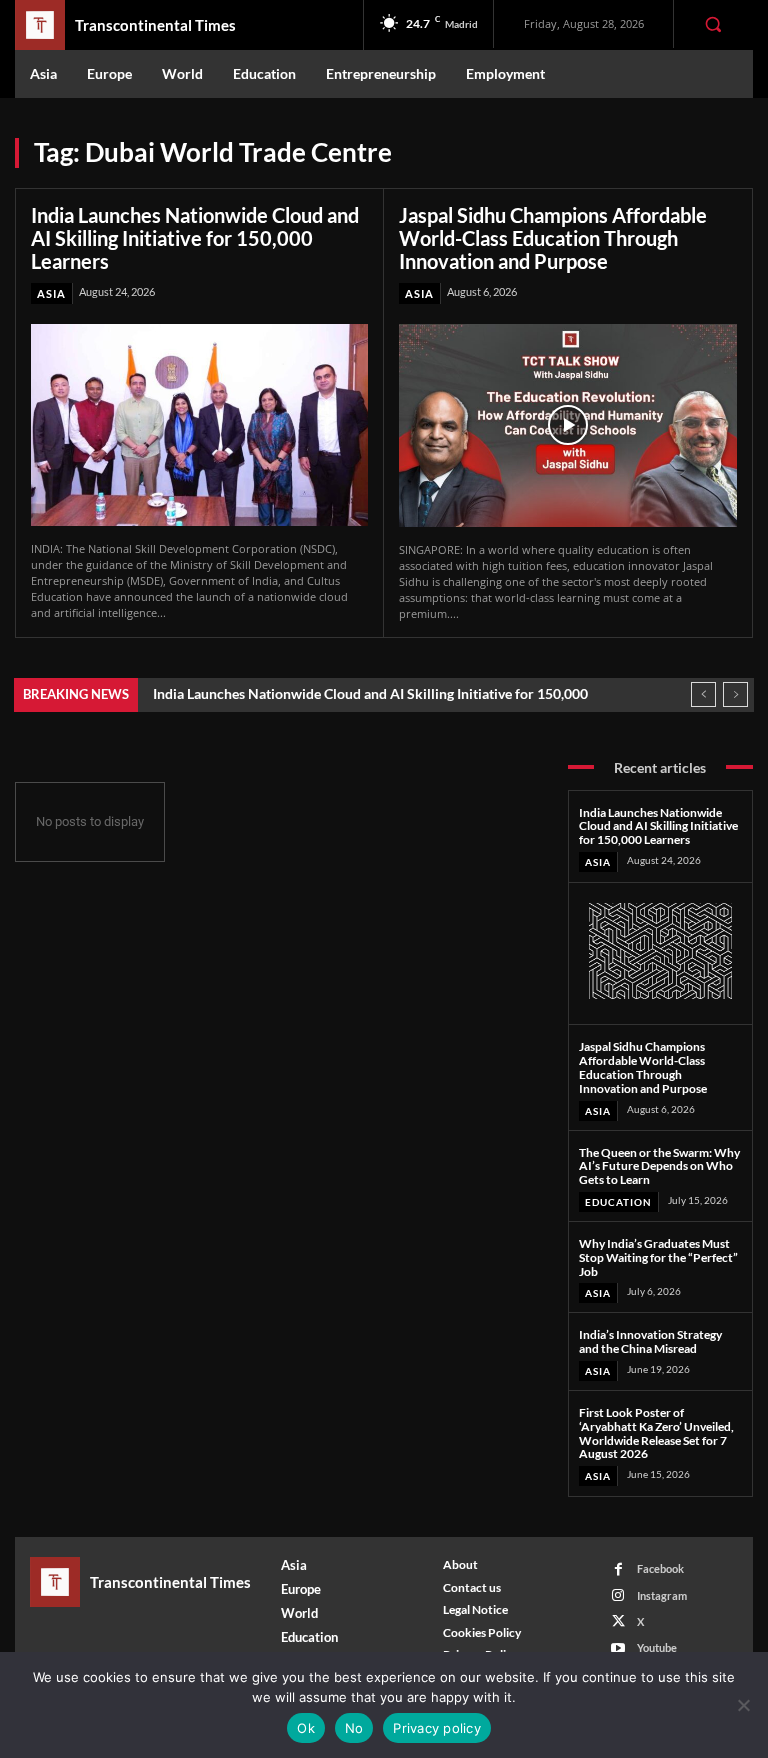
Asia (51, 293)
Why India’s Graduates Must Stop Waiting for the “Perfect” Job (658, 1257)
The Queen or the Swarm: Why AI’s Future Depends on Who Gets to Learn (659, 1166)
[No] (743, 1705)
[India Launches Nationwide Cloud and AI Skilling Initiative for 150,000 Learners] (199, 425)
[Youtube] (618, 1648)
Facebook (660, 1568)
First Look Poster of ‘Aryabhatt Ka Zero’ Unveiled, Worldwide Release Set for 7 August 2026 (656, 1433)
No (354, 1728)
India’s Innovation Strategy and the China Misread (650, 1341)
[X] (618, 1621)
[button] (713, 24)
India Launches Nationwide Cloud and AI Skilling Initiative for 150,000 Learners (195, 238)
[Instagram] (618, 1595)
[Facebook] (618, 1569)
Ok (306, 1728)
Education (618, 1202)
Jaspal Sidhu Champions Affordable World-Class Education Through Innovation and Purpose (553, 238)
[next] (735, 694)
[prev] (703, 694)
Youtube (657, 1647)
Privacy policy (437, 1728)
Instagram (662, 1595)
